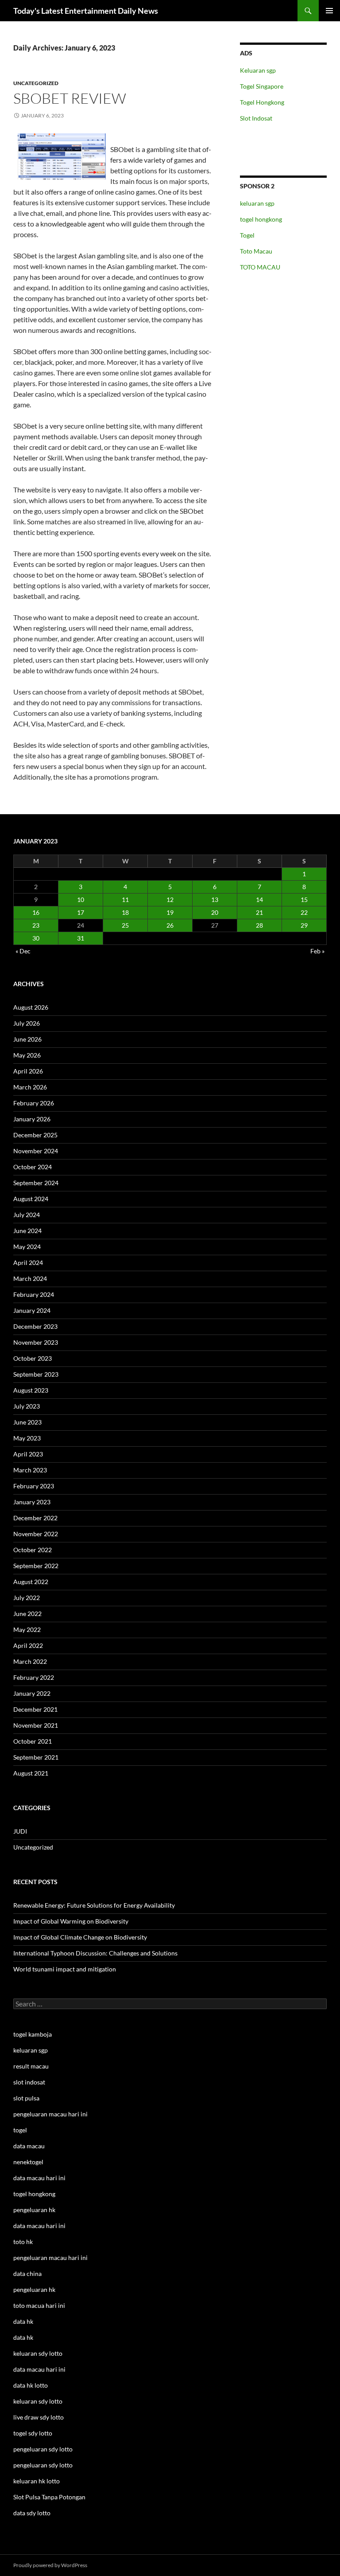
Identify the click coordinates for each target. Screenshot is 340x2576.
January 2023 (32, 1502)
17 (81, 912)
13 (215, 900)
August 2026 (31, 1007)
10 (81, 900)
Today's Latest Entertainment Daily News (86, 11)
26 (170, 925)
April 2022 (28, 1645)
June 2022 (27, 1614)
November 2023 (36, 1342)
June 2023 (27, 1422)
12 (170, 900)
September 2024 (36, 1183)
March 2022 (30, 1661)
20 (215, 912)
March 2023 (30, 1470)
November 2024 (36, 1151)
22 (304, 912)
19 (170, 912)
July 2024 (27, 1215)
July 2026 (27, 1023)
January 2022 (32, 1693)
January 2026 (32, 1119)
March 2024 (30, 1278)
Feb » (317, 951)
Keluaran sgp (258, 70)
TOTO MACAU (260, 267)
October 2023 (33, 1358)
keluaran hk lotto (37, 2481)
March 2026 (30, 1087)
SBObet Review (70, 98)
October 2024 (33, 1167)
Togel (247, 235)
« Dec (23, 951)
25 (125, 925)
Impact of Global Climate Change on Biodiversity (80, 1937)
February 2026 (34, 1103)
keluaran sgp (257, 203)
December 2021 (35, 1709)
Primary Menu (329, 11)
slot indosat (29, 2082)
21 (259, 912)
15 (304, 900)
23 (36, 925)
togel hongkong (261, 219)
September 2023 (36, 1374)
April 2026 (28, 1071)
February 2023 (34, 1486)
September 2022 (36, 1566)
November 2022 (36, 1534)
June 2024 (27, 1231)
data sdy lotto (32, 2513)
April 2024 (28, 1263)
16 (36, 912)
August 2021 (31, 1773)
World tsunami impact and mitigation (65, 1969)
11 (125, 900)
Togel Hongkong (262, 102)
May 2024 (27, 1247)
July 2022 (27, 1598)
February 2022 (34, 1677)
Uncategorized (36, 83)
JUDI (20, 1831)
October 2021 (33, 1741)
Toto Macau (256, 251)
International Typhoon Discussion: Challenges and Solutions (95, 1953)
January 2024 (32, 1310)
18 (125, 912)
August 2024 (31, 1199)
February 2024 (34, 1294)
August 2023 (31, 1390)
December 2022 (35, 1518)
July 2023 (27, 1406)
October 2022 (33, 1550)
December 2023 (35, 1326)
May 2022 (27, 1630)
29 (304, 925)
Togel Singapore (262, 86)
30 (36, 938)
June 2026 (27, 1039)
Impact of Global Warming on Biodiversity (71, 1921)
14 (259, 900)
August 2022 (31, 1582)
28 (259, 925)
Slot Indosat (256, 118)
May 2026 (27, 1055)
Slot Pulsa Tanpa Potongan (49, 2497)
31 (81, 938)
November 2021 (36, 1725)
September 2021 (36, 1757)
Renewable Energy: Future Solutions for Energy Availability (94, 1905)
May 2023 (27, 1438)
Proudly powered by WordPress (50, 2565)
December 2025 (35, 1135)
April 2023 (28, 1454)
